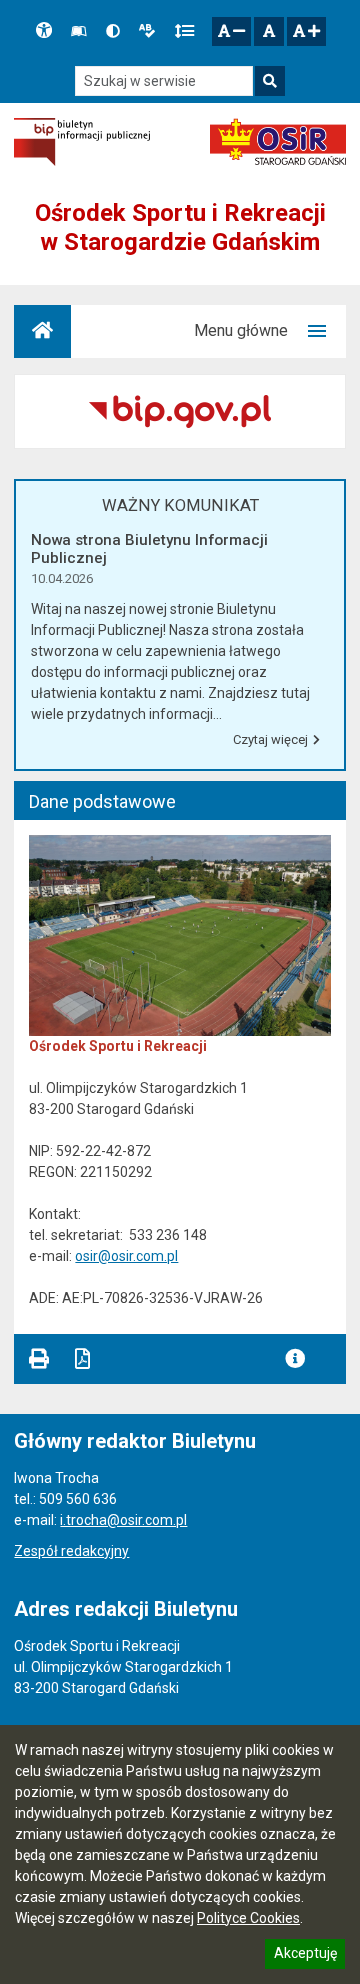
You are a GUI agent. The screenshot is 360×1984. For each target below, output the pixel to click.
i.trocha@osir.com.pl (123, 1520)
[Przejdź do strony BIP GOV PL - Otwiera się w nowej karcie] (82, 142)
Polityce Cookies (248, 1918)
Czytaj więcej (270, 743)
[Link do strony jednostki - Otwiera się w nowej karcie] (278, 142)
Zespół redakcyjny (71, 1551)
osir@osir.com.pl (126, 1256)
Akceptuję (305, 1956)
